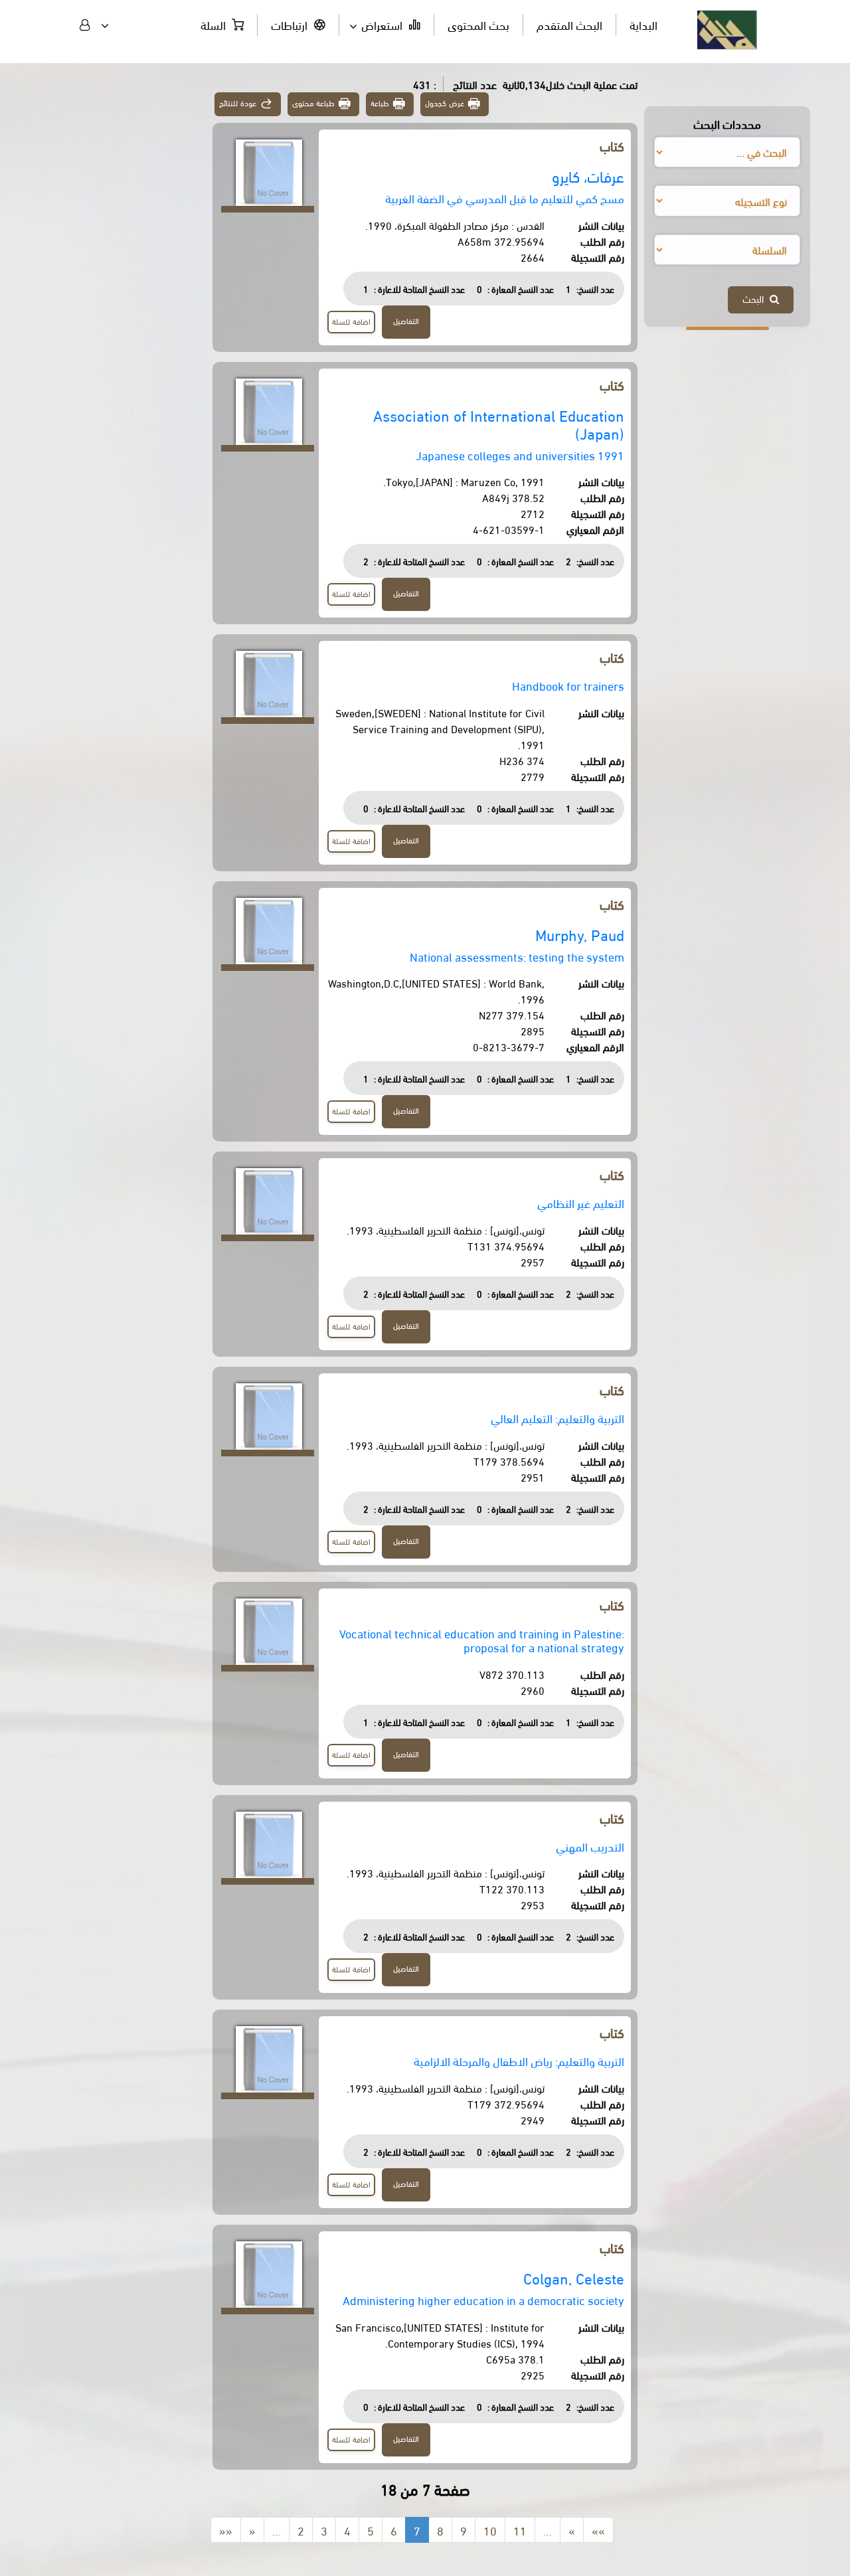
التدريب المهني (590, 1846)
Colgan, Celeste (574, 2277)
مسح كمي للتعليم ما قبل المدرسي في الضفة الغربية (505, 198)
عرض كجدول (445, 103)
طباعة (380, 103)
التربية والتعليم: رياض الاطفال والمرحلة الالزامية (519, 2060)
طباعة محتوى (314, 103)
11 (520, 2530)
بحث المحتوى (478, 24)
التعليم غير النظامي (581, 1202)
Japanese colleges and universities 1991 (520, 455)
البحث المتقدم (569, 24)
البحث (756, 298)
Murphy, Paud (580, 934)
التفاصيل (406, 320)
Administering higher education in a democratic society (483, 2299)
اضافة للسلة (351, 321)
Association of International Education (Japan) (499, 424)
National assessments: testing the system (517, 956)
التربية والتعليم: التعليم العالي (557, 1417)
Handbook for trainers (568, 685)
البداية (643, 24)
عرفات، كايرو (588, 176)
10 (490, 2530)
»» (598, 2530)
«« (226, 2530)
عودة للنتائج (238, 103)
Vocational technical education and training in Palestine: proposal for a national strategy (482, 1640)
